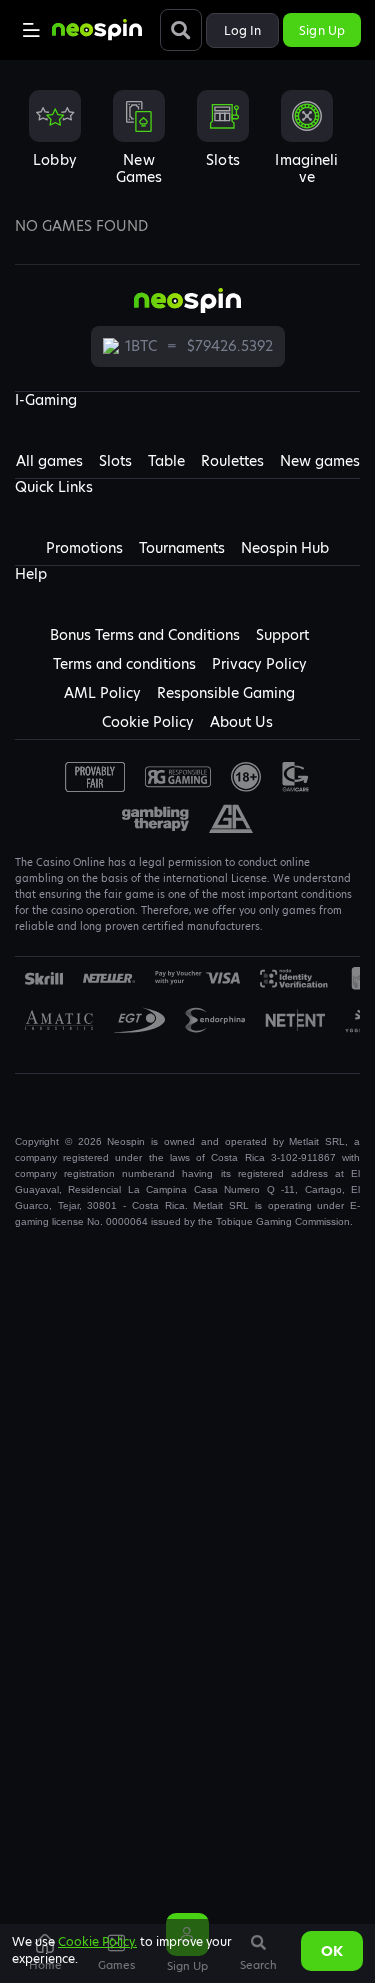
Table (166, 461)
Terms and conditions (124, 664)
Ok (332, 1951)
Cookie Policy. (97, 1941)
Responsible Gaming (226, 693)
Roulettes (232, 461)
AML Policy (102, 693)
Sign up (322, 30)
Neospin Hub (285, 548)
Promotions (84, 548)
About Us (241, 722)
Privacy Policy (259, 664)
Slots (115, 461)
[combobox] (187, 144)
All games (49, 461)
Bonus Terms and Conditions (145, 635)
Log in (243, 30)
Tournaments (182, 548)
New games (320, 461)
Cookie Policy (148, 722)
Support (282, 635)
